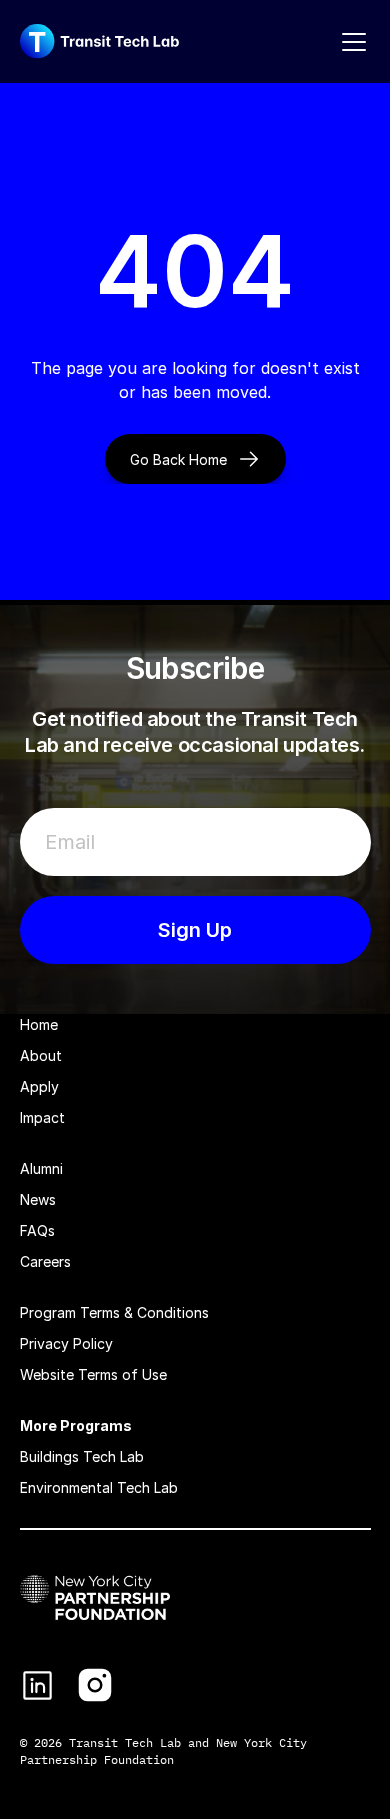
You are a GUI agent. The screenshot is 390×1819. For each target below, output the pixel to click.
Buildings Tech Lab (82, 1456)
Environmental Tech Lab (99, 1487)
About (41, 1055)
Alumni (41, 1168)
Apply (39, 1086)
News (38, 1199)
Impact (42, 1117)
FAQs (37, 1230)
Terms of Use (122, 1374)
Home (39, 1024)
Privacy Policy (66, 1343)
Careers (45, 1261)
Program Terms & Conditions (114, 1312)
